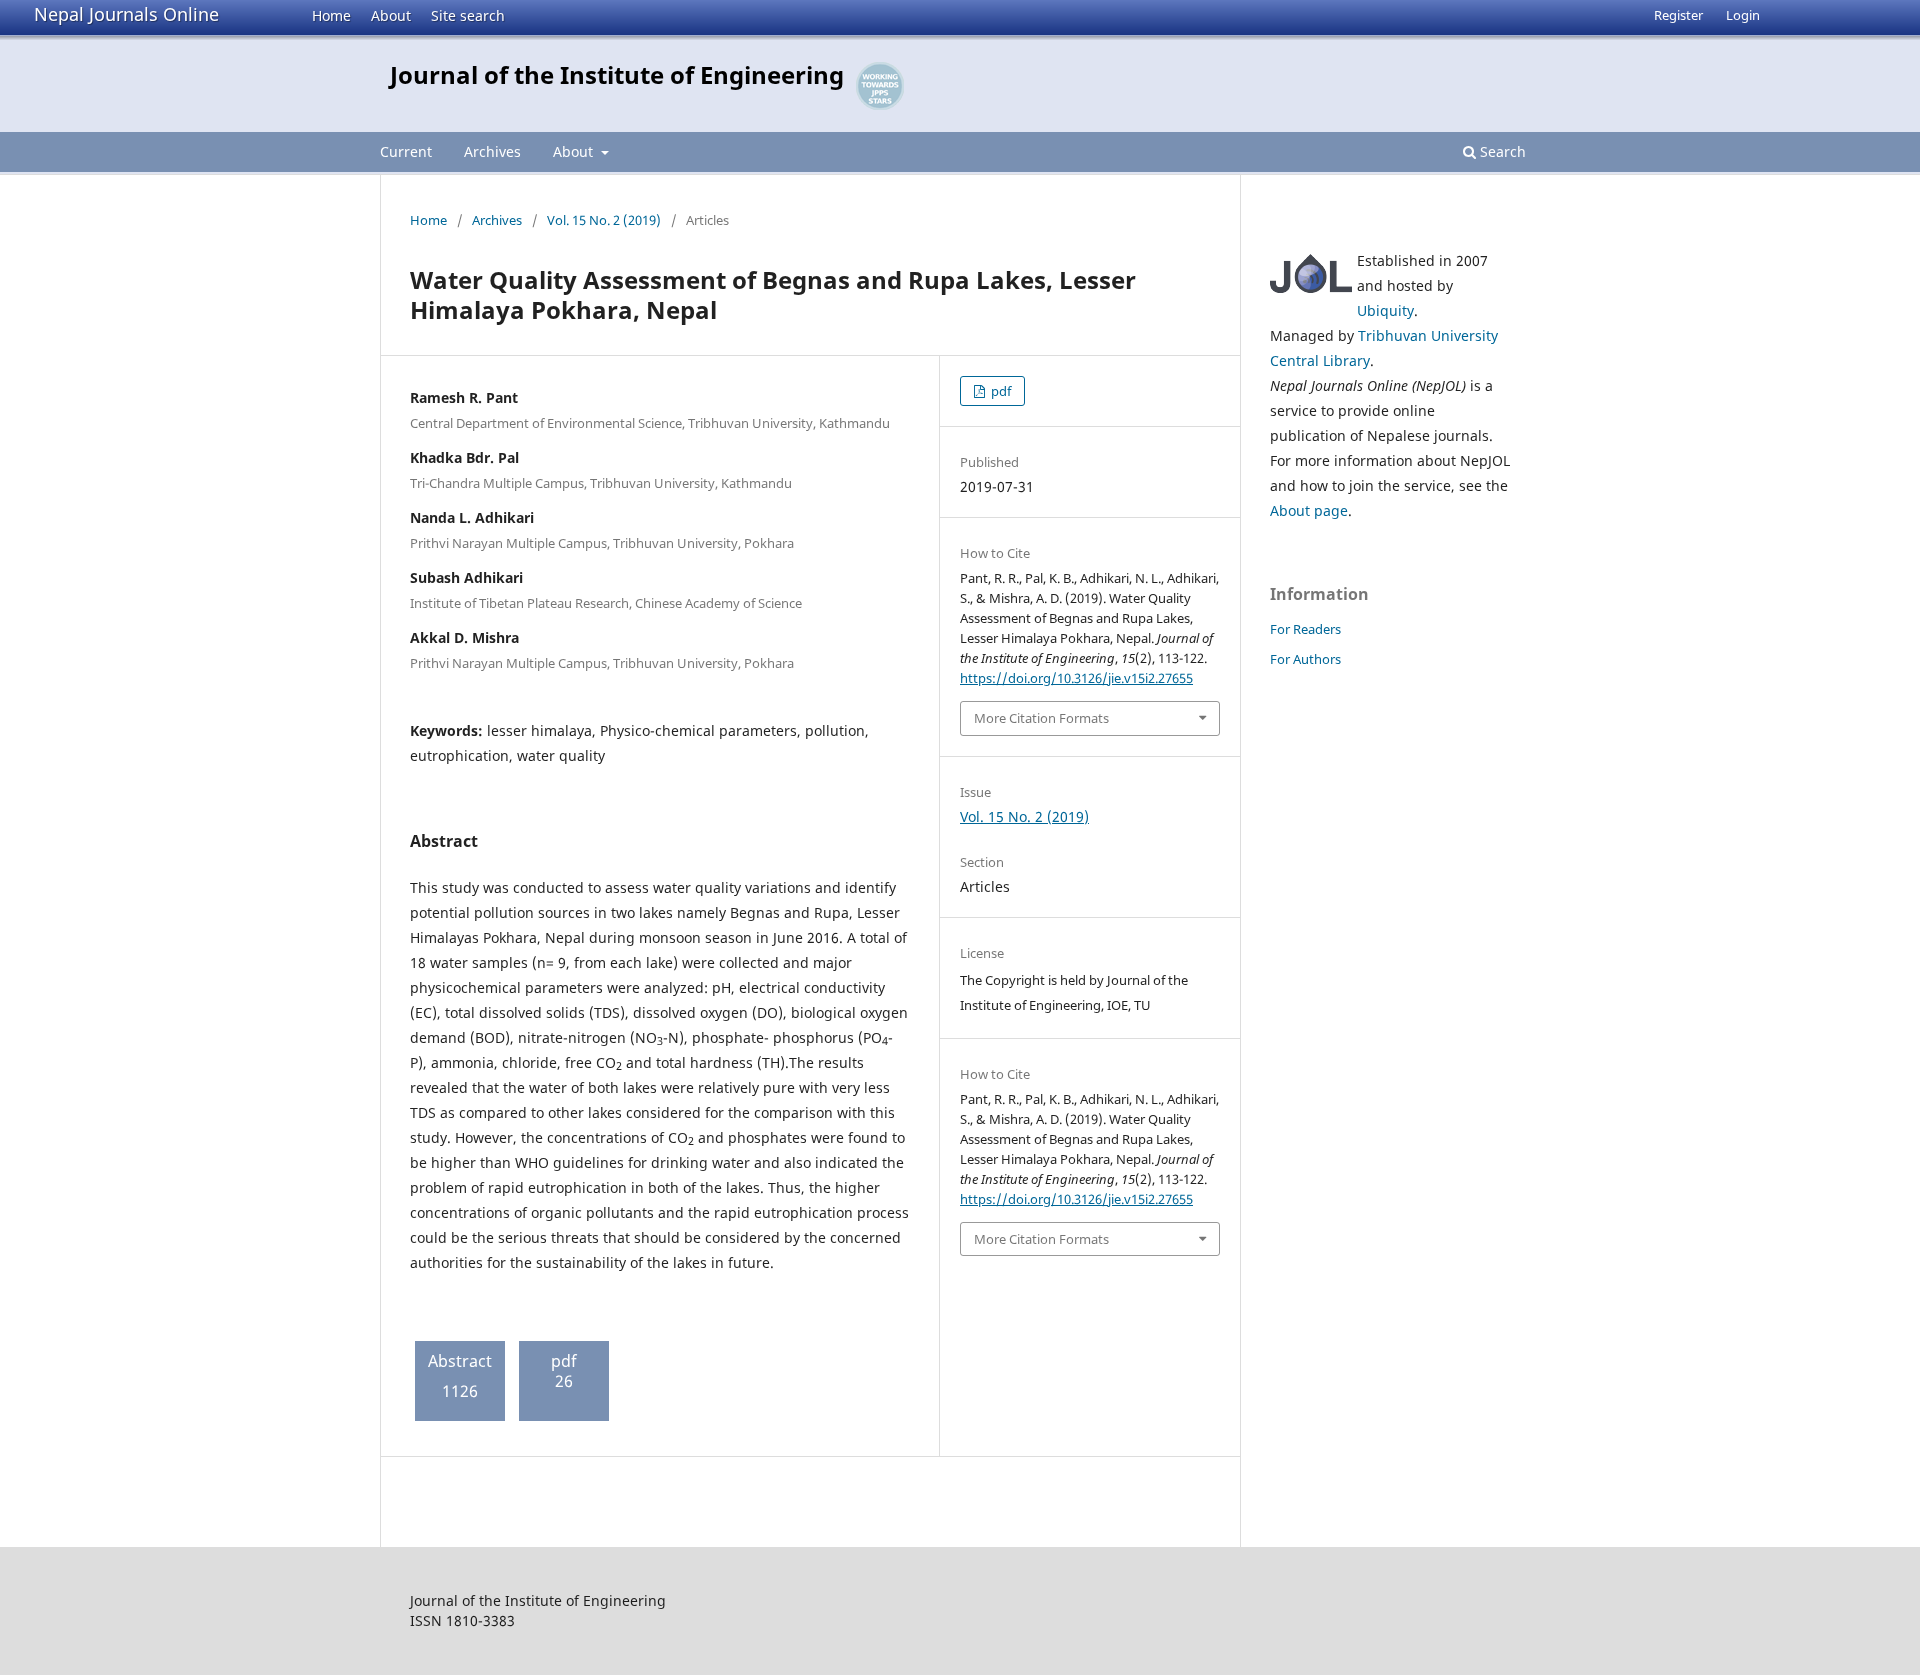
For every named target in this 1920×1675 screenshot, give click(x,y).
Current (406, 151)
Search (1501, 151)
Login (1743, 15)
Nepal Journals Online (126, 14)
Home (331, 15)
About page (1309, 510)
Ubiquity (1385, 310)
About (391, 15)
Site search (468, 15)
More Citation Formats (1041, 718)
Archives (492, 151)
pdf (999, 391)
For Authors (1305, 659)
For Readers (1305, 629)
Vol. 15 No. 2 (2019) (604, 220)
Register (1678, 15)
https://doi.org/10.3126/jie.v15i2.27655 (1076, 678)
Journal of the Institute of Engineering (617, 74)
